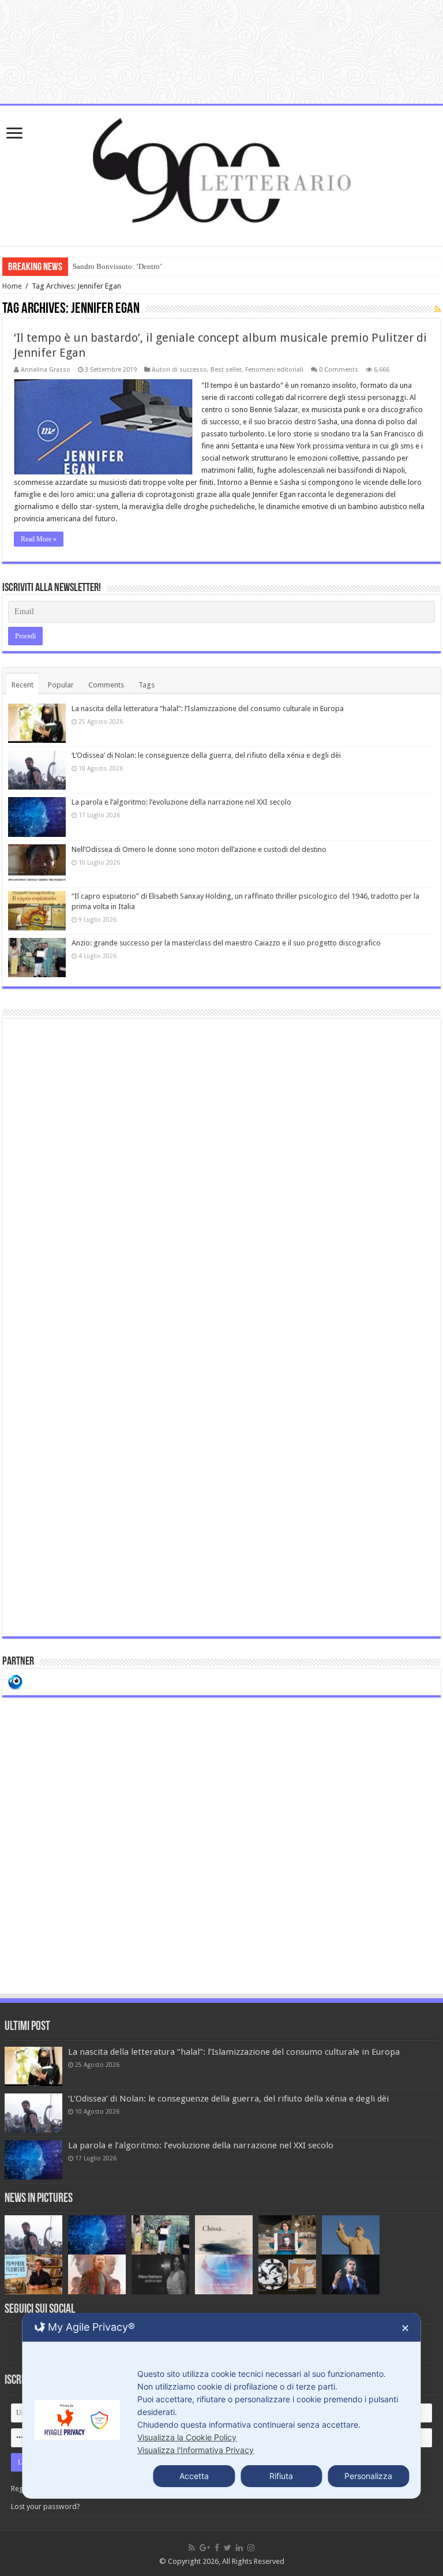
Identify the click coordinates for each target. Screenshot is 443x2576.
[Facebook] (217, 2548)
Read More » (39, 539)
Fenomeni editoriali (274, 370)
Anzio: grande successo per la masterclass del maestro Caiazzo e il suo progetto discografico (226, 943)
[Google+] (205, 2548)
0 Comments (339, 370)
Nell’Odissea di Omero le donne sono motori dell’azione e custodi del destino (199, 849)
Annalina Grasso (46, 370)
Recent (22, 685)
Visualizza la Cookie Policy (187, 2437)
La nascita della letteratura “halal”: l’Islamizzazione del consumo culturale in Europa (208, 709)
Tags (147, 685)
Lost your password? (46, 2506)
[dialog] (221, 2406)
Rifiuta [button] (281, 2476)
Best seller (226, 370)
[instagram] (251, 2548)
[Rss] (192, 2548)
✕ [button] (405, 2328)
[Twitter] (228, 2548)
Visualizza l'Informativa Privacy (196, 2450)
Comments (106, 685)
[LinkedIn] (239, 2548)
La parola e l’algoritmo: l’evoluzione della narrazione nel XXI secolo (181, 802)
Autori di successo (179, 370)
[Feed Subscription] (438, 309)
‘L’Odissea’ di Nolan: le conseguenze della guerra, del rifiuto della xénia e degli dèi (206, 755)
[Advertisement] (221, 1328)
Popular (61, 685)
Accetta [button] (194, 2476)
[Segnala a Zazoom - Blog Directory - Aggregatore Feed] (15, 1681)
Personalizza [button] (368, 2476)
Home (12, 286)
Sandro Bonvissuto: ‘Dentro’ (117, 266)
